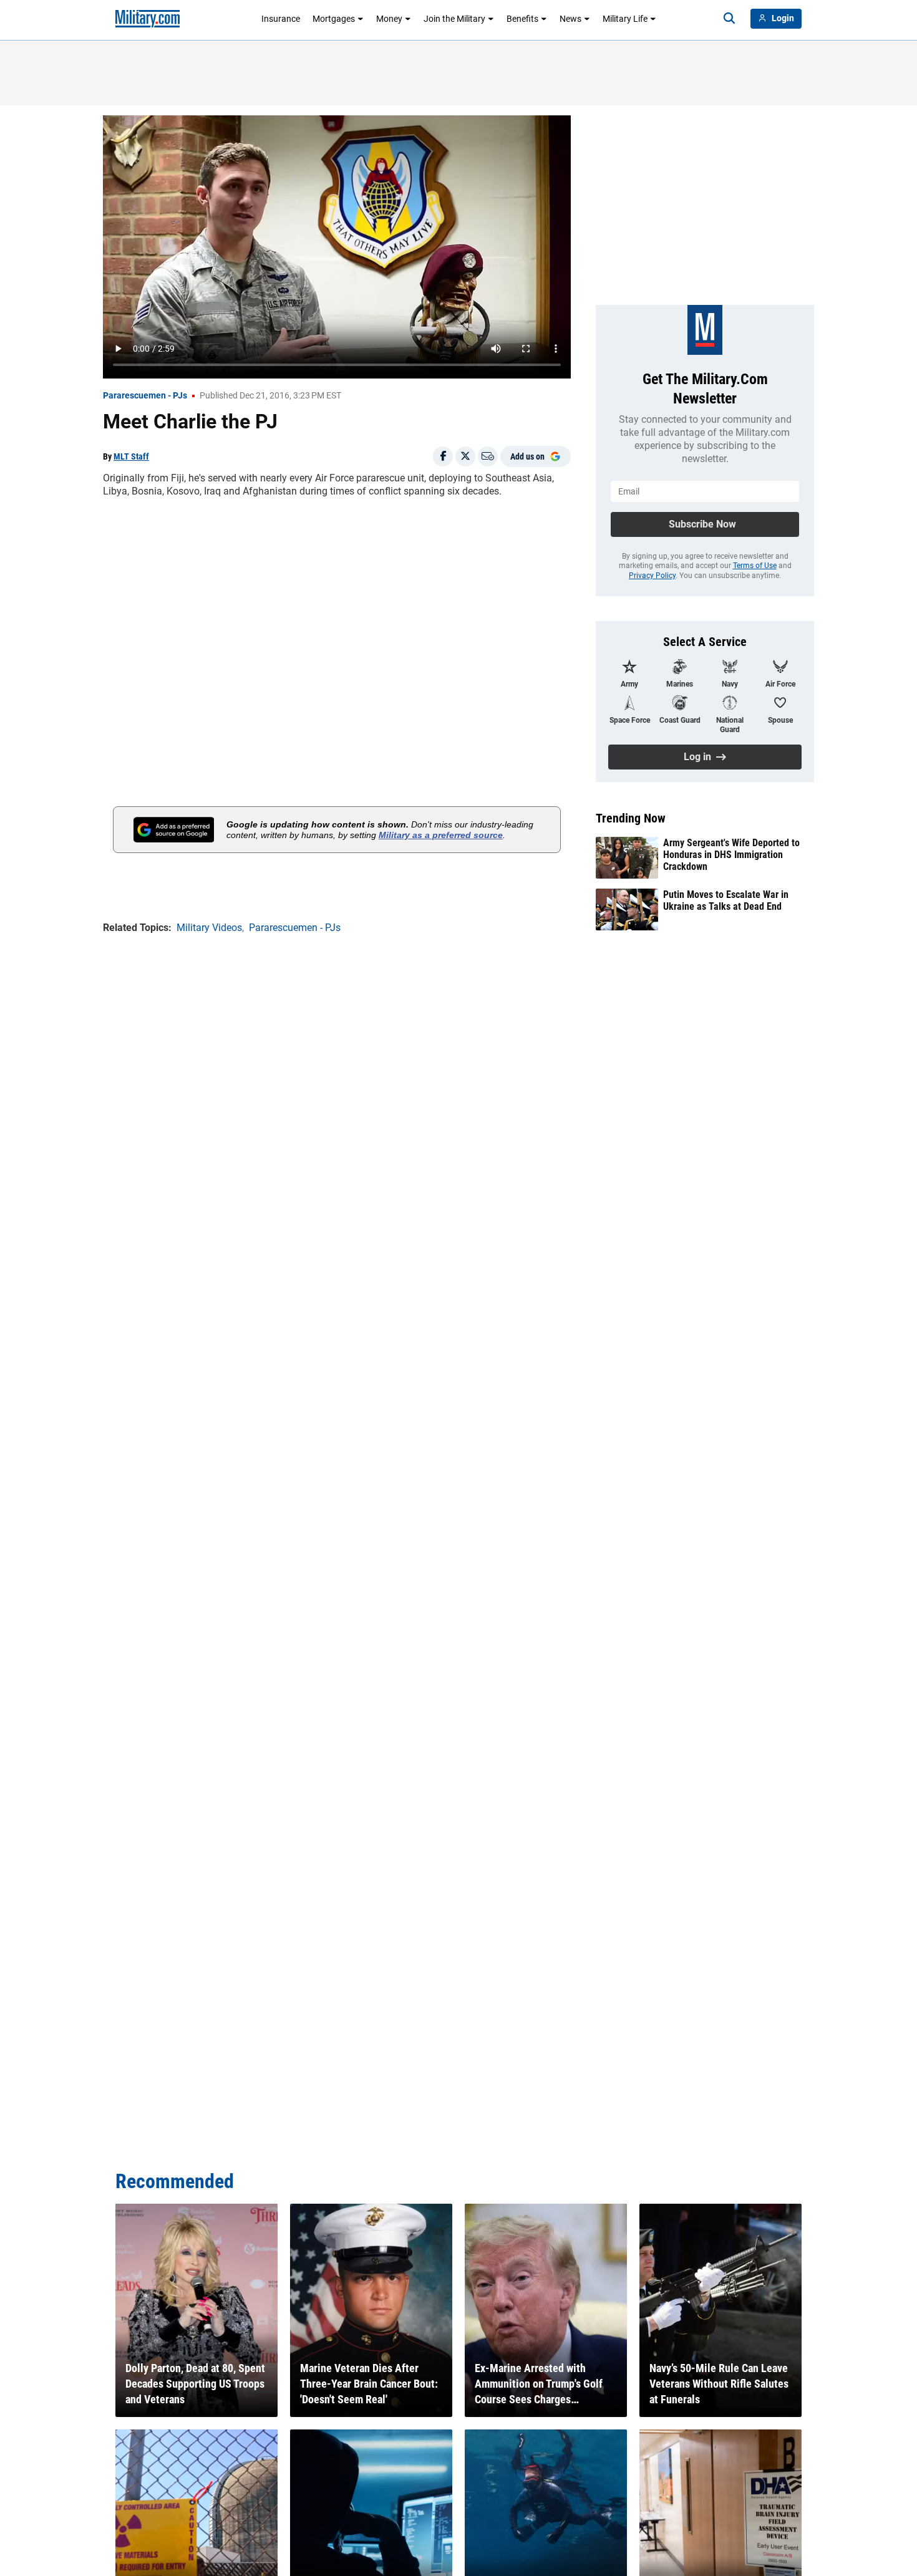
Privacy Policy (652, 576)
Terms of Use (755, 566)
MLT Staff (131, 456)
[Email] (488, 456)
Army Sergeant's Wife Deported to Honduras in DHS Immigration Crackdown (731, 855)
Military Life (625, 19)
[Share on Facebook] (443, 456)
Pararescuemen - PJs (145, 395)
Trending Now (631, 818)
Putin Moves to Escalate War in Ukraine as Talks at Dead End (726, 900)
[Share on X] (465, 456)
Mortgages (334, 19)
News (570, 19)
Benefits (522, 19)
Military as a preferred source (441, 835)
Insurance (281, 19)
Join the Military (454, 19)
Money (389, 19)
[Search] (729, 19)
